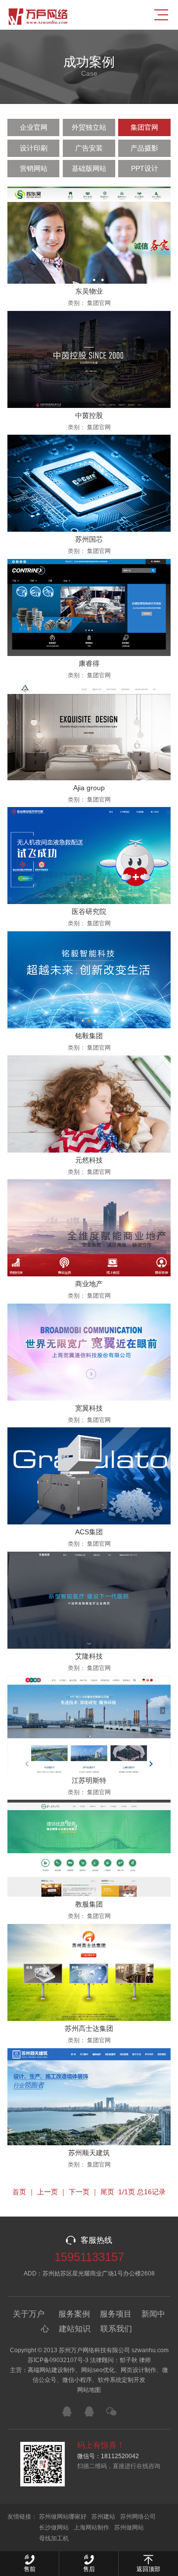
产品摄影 (144, 148)
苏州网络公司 (138, 2517)
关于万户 (29, 2314)
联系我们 (116, 2329)
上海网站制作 (91, 2527)
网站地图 (89, 2390)
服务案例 (74, 2314)
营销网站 (34, 168)
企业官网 (34, 127)
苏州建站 (103, 2517)
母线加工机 (54, 2538)
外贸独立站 (89, 127)
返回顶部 (148, 2569)
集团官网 (144, 127)
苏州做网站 (129, 2527)
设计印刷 (34, 148)
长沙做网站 (54, 2527)
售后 (89, 2569)
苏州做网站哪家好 (63, 2517)
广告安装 (89, 148)
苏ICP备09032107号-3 (58, 2360)
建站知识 (75, 2329)
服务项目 (116, 2314)
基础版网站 (89, 168)
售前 (30, 2569)
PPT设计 (145, 168)
